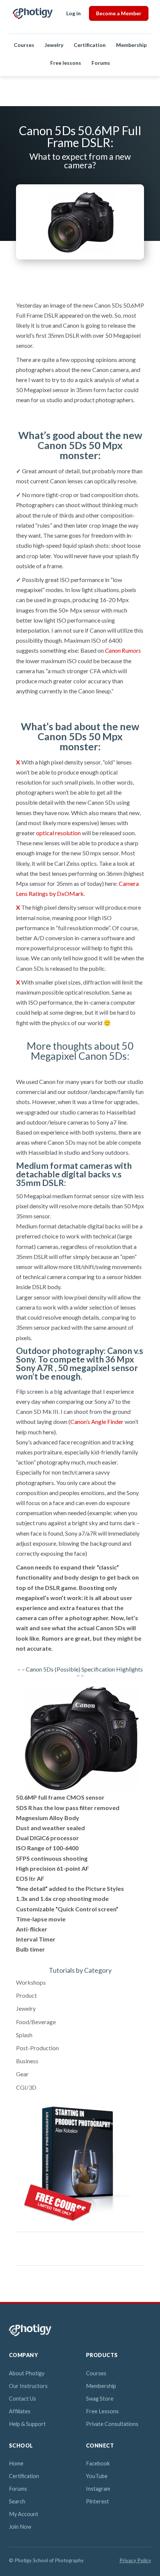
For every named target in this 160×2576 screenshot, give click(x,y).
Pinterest (97, 2501)
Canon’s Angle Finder (97, 1421)
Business (27, 2061)
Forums (101, 63)
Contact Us (23, 2399)
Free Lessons (102, 2411)
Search (17, 2501)
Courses (24, 45)
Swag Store (100, 2399)
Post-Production (37, 2048)
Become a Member (119, 13)
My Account (24, 2514)
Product (26, 1995)
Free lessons (66, 63)
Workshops (31, 1982)
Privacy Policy (135, 2560)
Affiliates (20, 2411)
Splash (24, 2035)
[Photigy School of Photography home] (33, 13)
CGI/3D (26, 2087)
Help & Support (27, 2424)
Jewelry (54, 45)
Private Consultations (112, 2424)
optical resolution (58, 833)
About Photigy (27, 2373)
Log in (73, 13)
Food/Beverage (36, 2022)
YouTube (97, 2476)
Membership (131, 45)
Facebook (98, 2463)
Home (16, 2463)
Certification (90, 45)
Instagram (98, 2489)
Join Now (20, 2527)
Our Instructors (28, 2386)
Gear (22, 2074)
